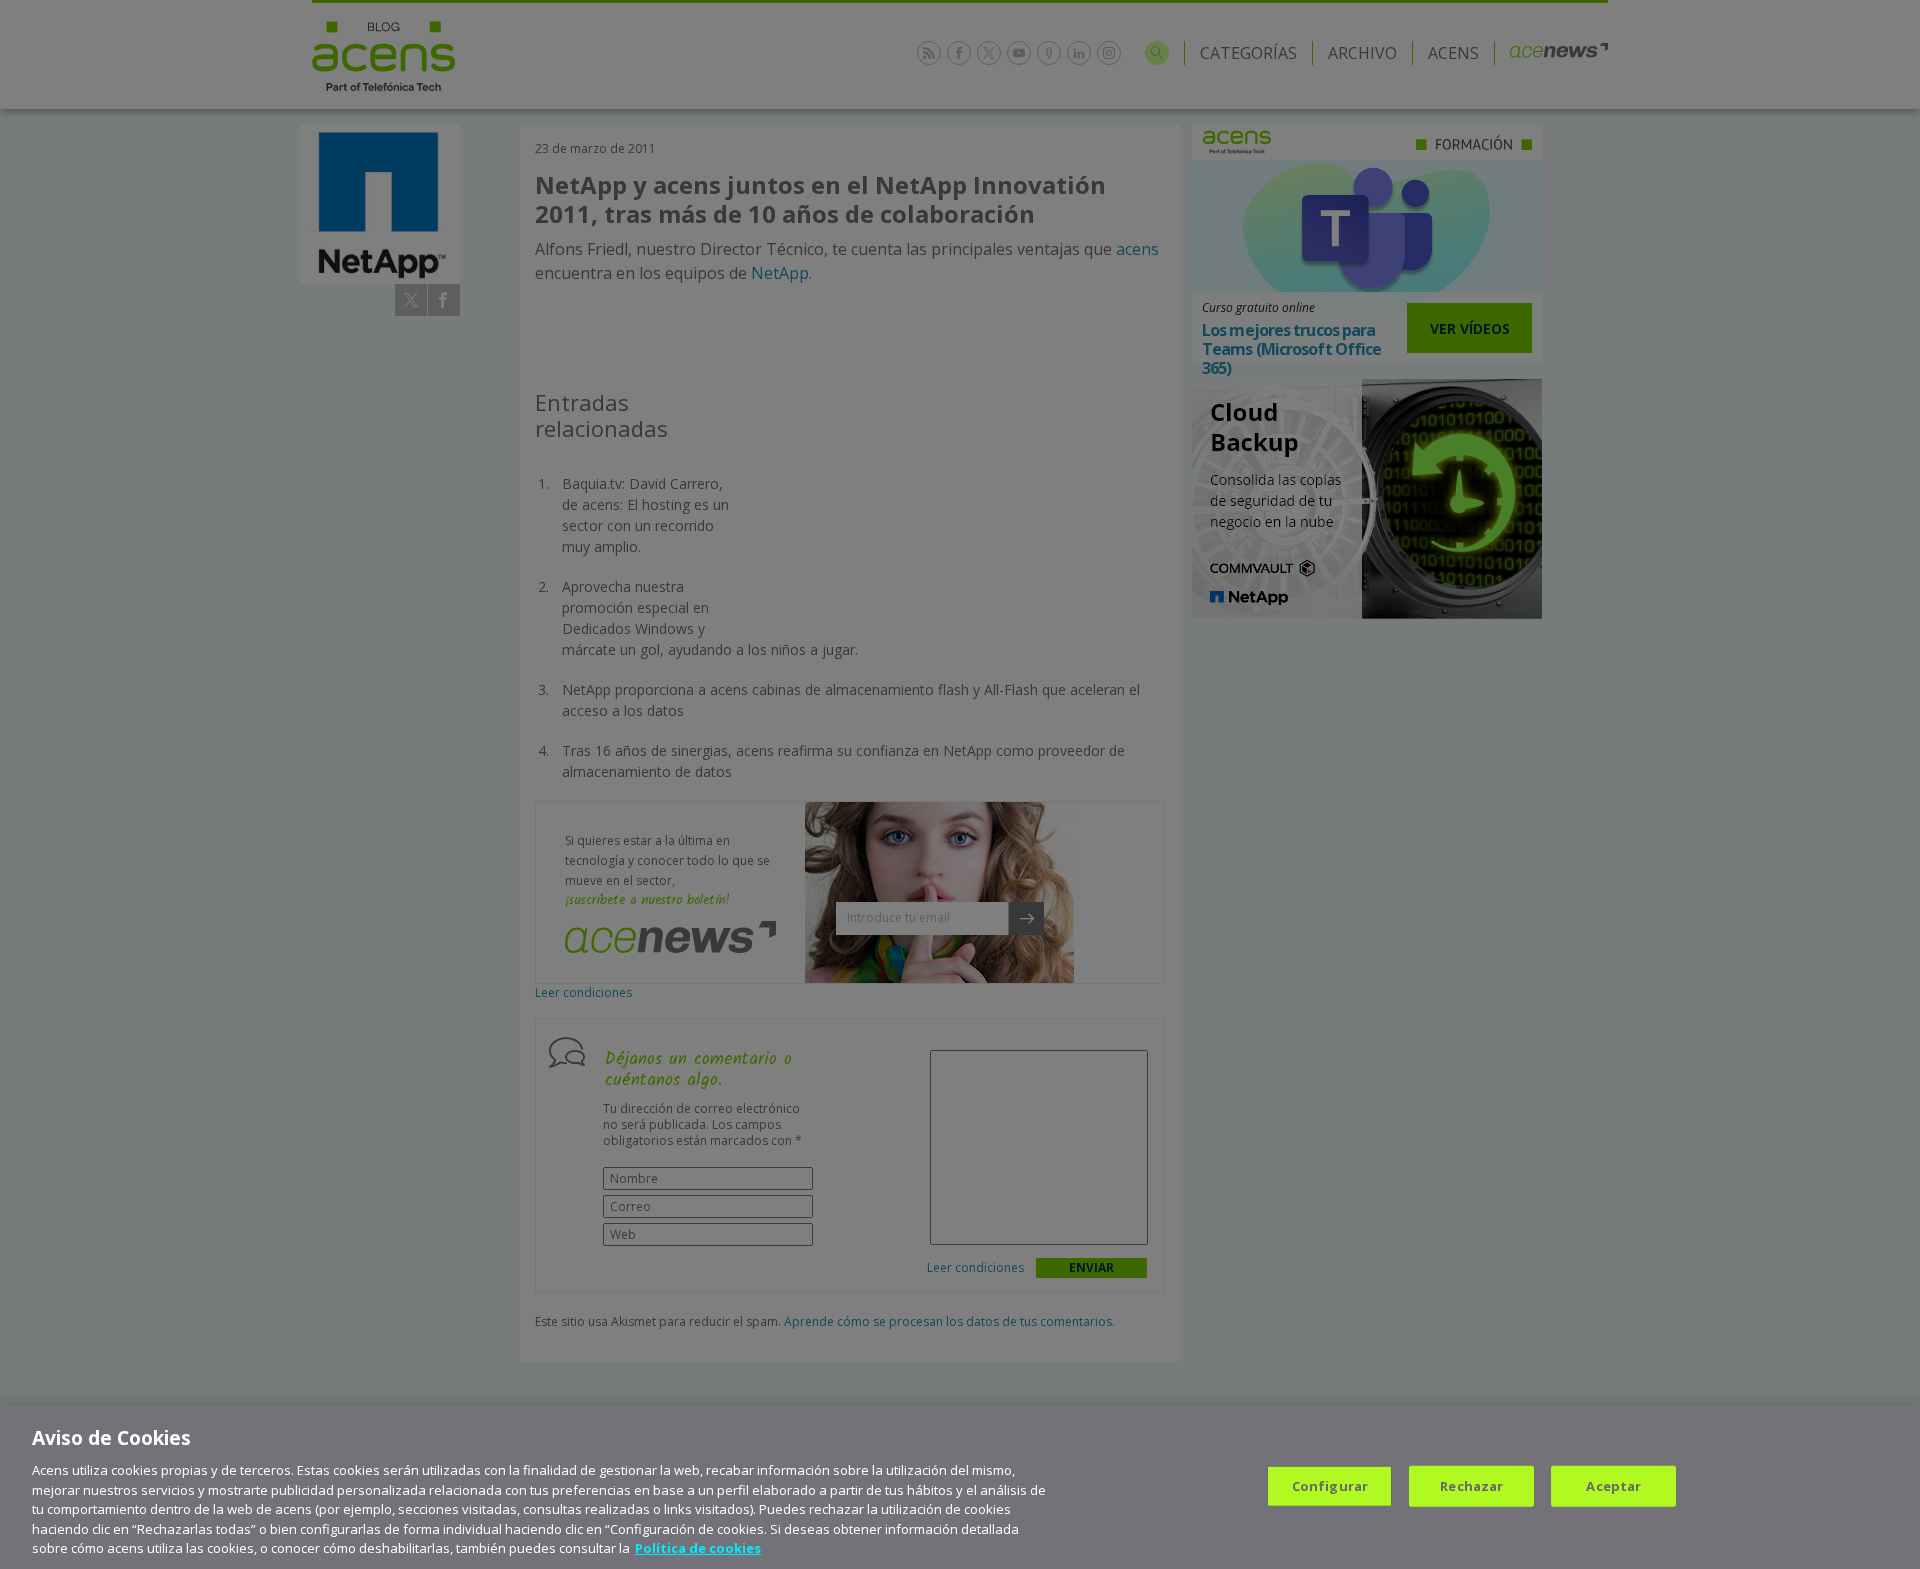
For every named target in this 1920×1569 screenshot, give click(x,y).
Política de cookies (698, 1548)
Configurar (1330, 1485)
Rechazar (1471, 1485)
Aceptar (1613, 1485)
